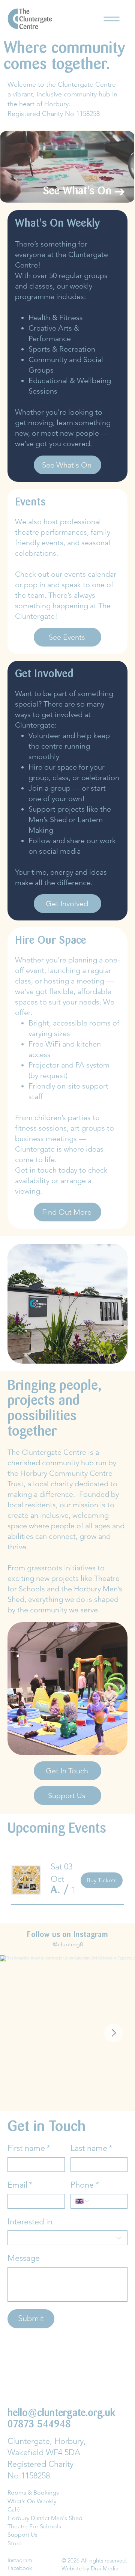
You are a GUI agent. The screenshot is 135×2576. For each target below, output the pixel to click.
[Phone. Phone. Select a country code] (82, 2201)
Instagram (20, 2560)
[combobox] (67, 2238)
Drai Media (105, 2568)
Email (20, 2185)
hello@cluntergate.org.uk (61, 2414)
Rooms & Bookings (33, 2493)
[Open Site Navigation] (112, 19)
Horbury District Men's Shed (45, 2518)
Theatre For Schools (34, 2526)
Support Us (22, 2535)
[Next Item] (114, 2033)
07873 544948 (39, 2425)
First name (29, 2148)
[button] (56, 1891)
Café (14, 2509)
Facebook (20, 2568)
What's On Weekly (32, 2501)
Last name (91, 2148)
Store (15, 2543)
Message (24, 2258)
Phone (85, 2185)
